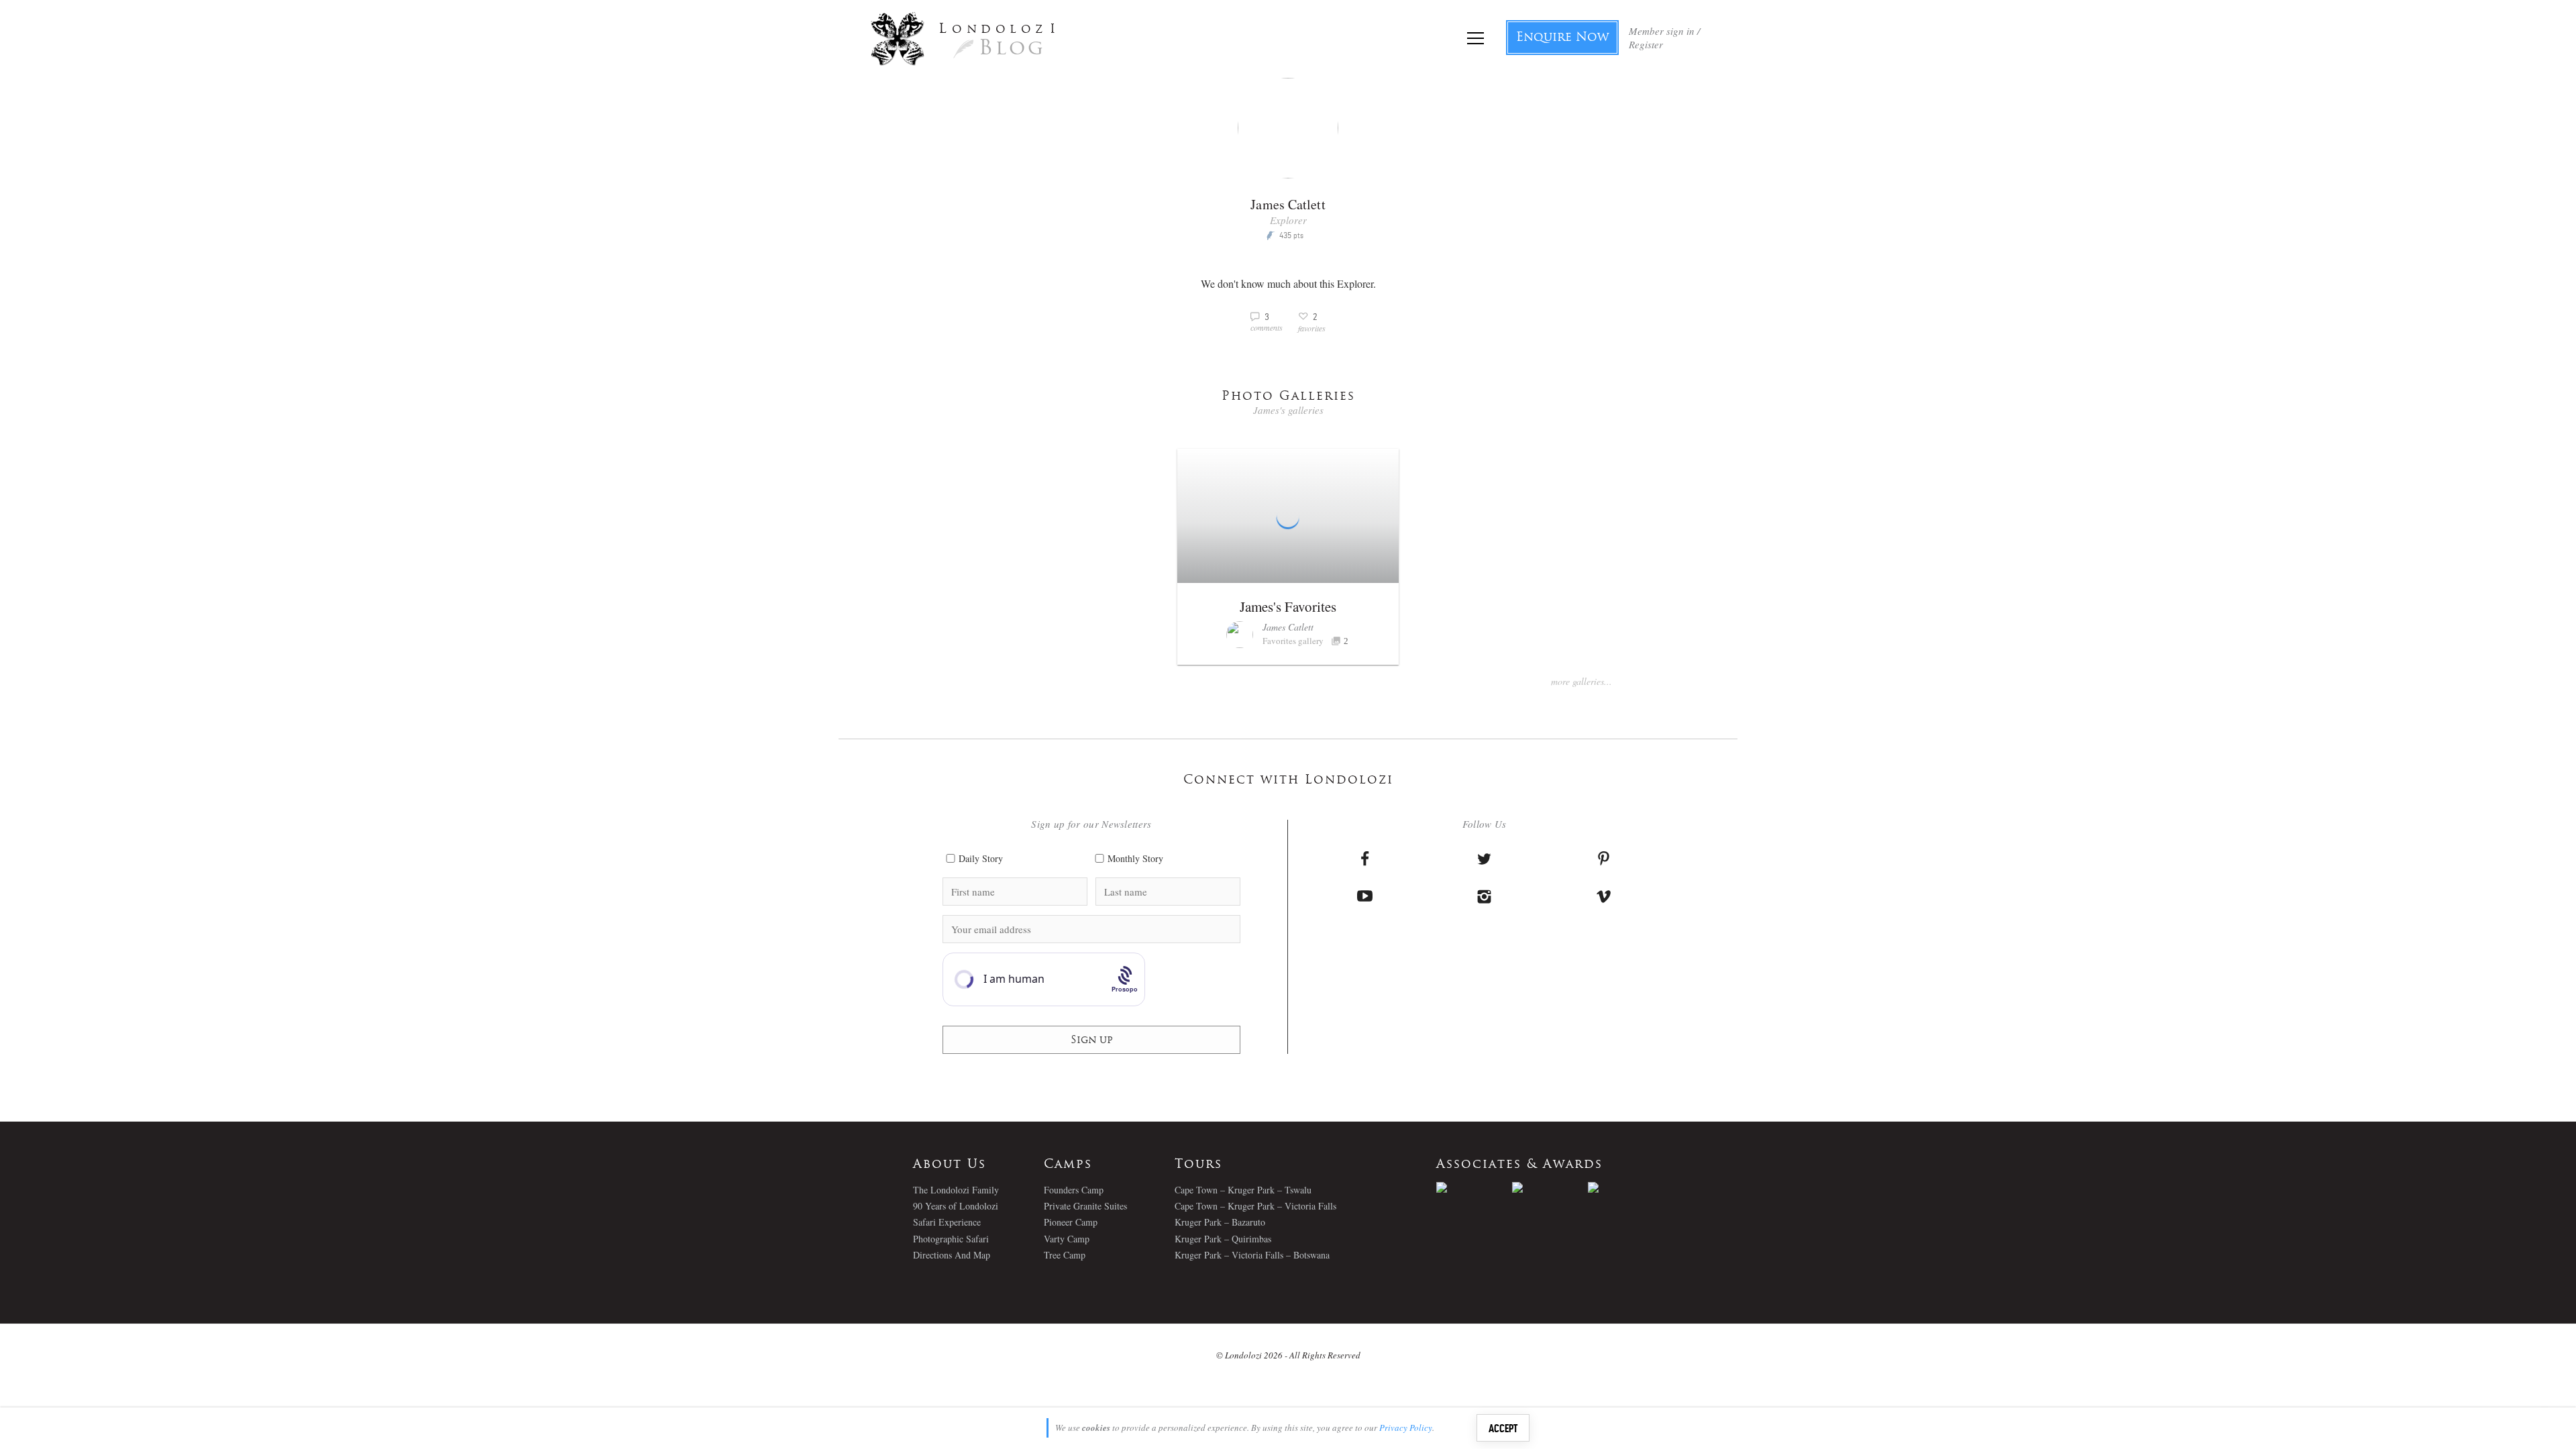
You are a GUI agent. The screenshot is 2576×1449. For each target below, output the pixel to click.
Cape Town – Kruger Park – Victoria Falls (1255, 1206)
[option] (1474, 1187)
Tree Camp (1065, 1255)
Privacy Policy (1406, 1428)
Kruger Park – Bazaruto (1220, 1222)
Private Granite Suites (1085, 1206)
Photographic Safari (951, 1239)
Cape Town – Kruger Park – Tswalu (1243, 1190)
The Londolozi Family (956, 1190)
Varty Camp (1067, 1239)
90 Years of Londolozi (956, 1206)
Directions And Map (952, 1255)
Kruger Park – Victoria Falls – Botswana (1252, 1255)
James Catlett (1288, 627)
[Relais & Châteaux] (1626, 1187)
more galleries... (1581, 681)
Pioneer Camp (1071, 1222)
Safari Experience (947, 1222)
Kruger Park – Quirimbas (1223, 1239)
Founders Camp (1074, 1190)
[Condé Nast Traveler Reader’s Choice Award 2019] (1474, 1187)
